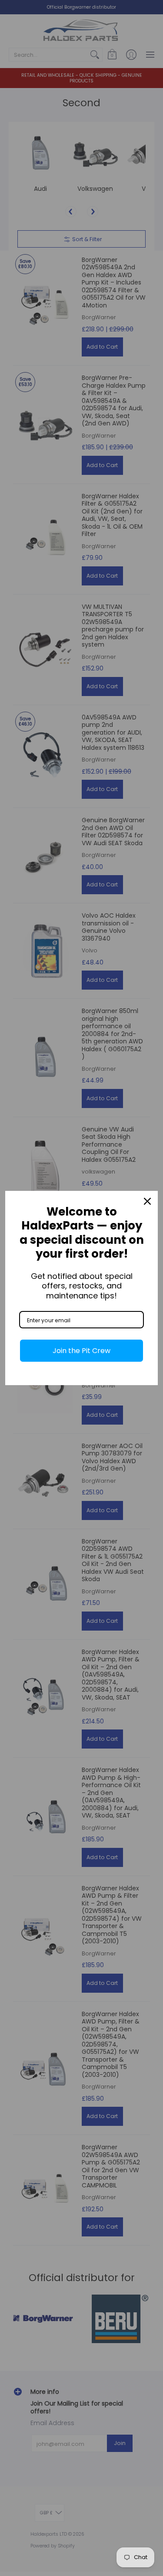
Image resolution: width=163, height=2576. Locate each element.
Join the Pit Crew (81, 1351)
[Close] (147, 1201)
